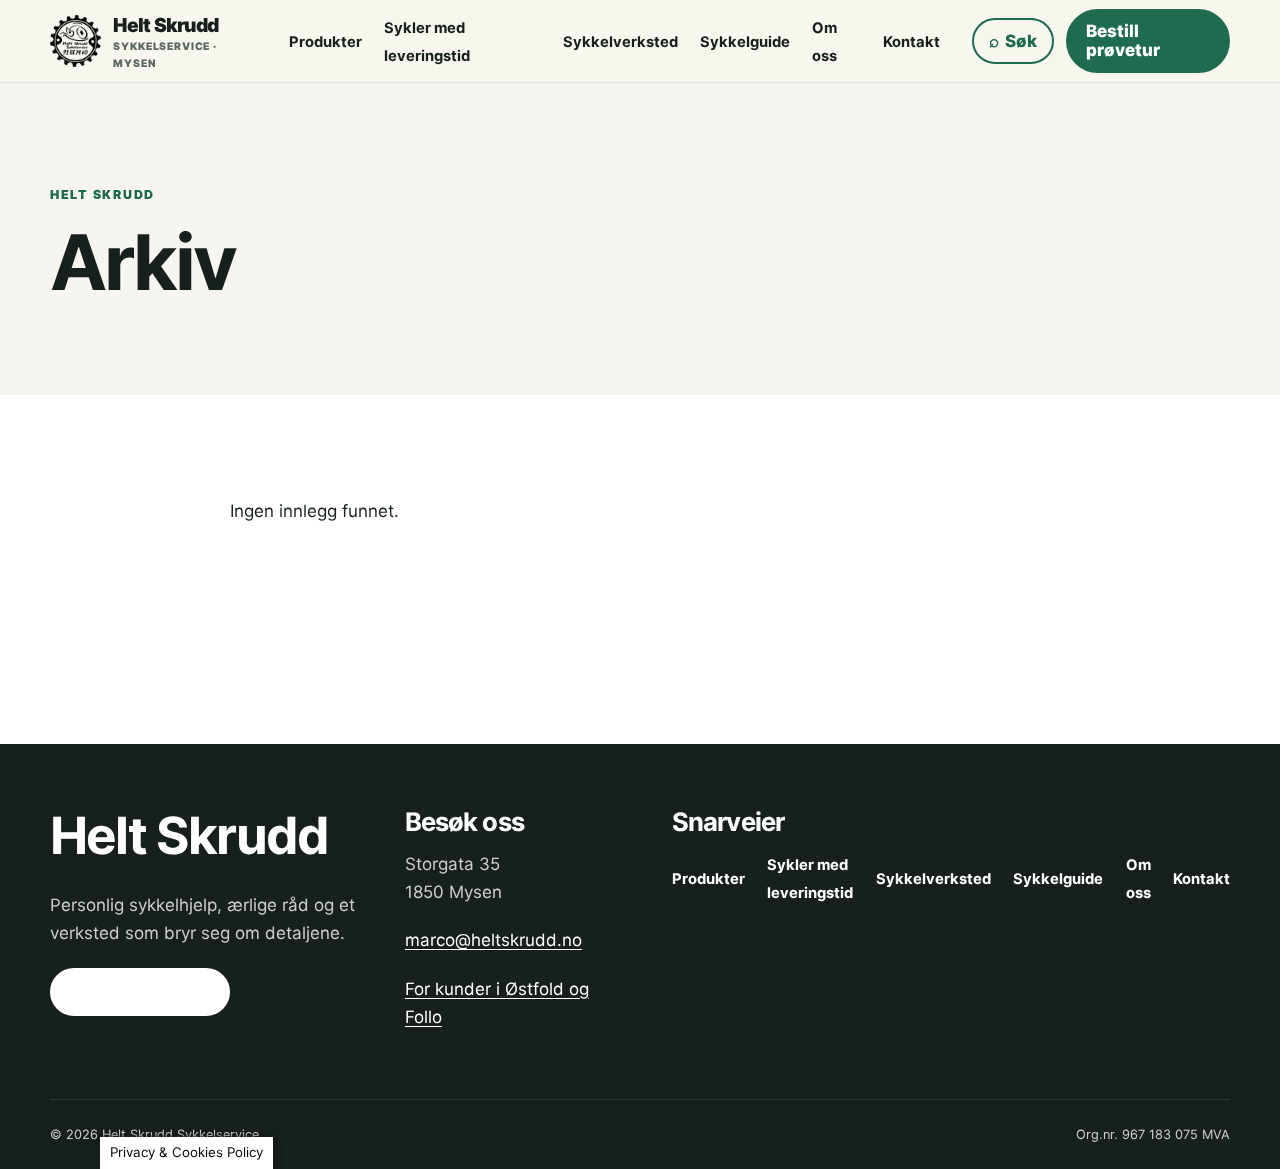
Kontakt (911, 42)
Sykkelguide (745, 42)
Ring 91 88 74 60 (139, 992)
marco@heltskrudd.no (493, 940)
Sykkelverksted (620, 42)
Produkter (325, 42)
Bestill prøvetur (1123, 40)
